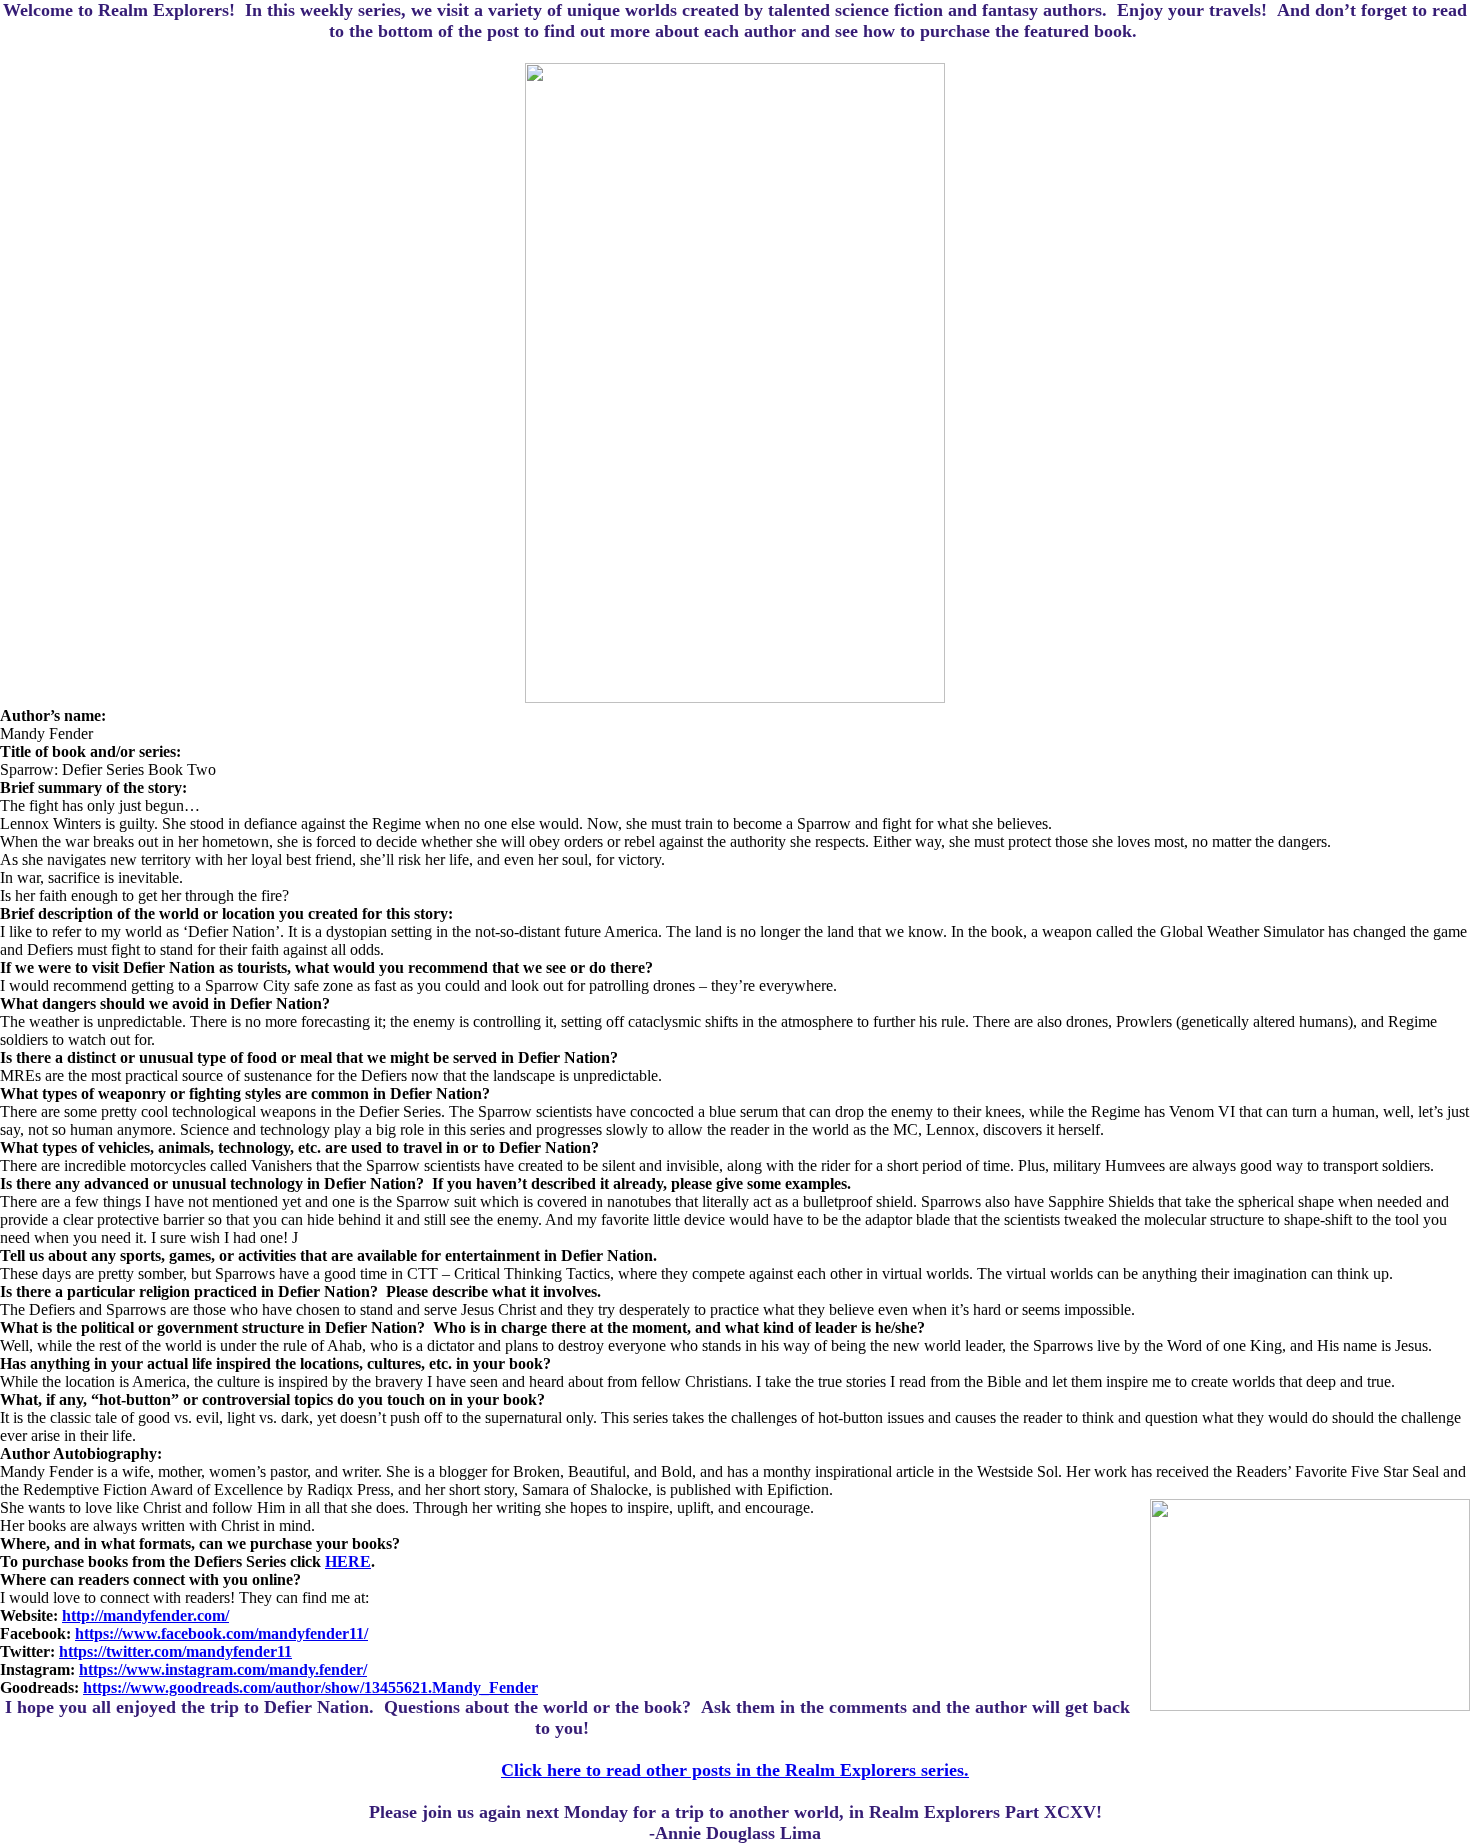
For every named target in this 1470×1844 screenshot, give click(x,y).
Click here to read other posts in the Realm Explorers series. (735, 1770)
